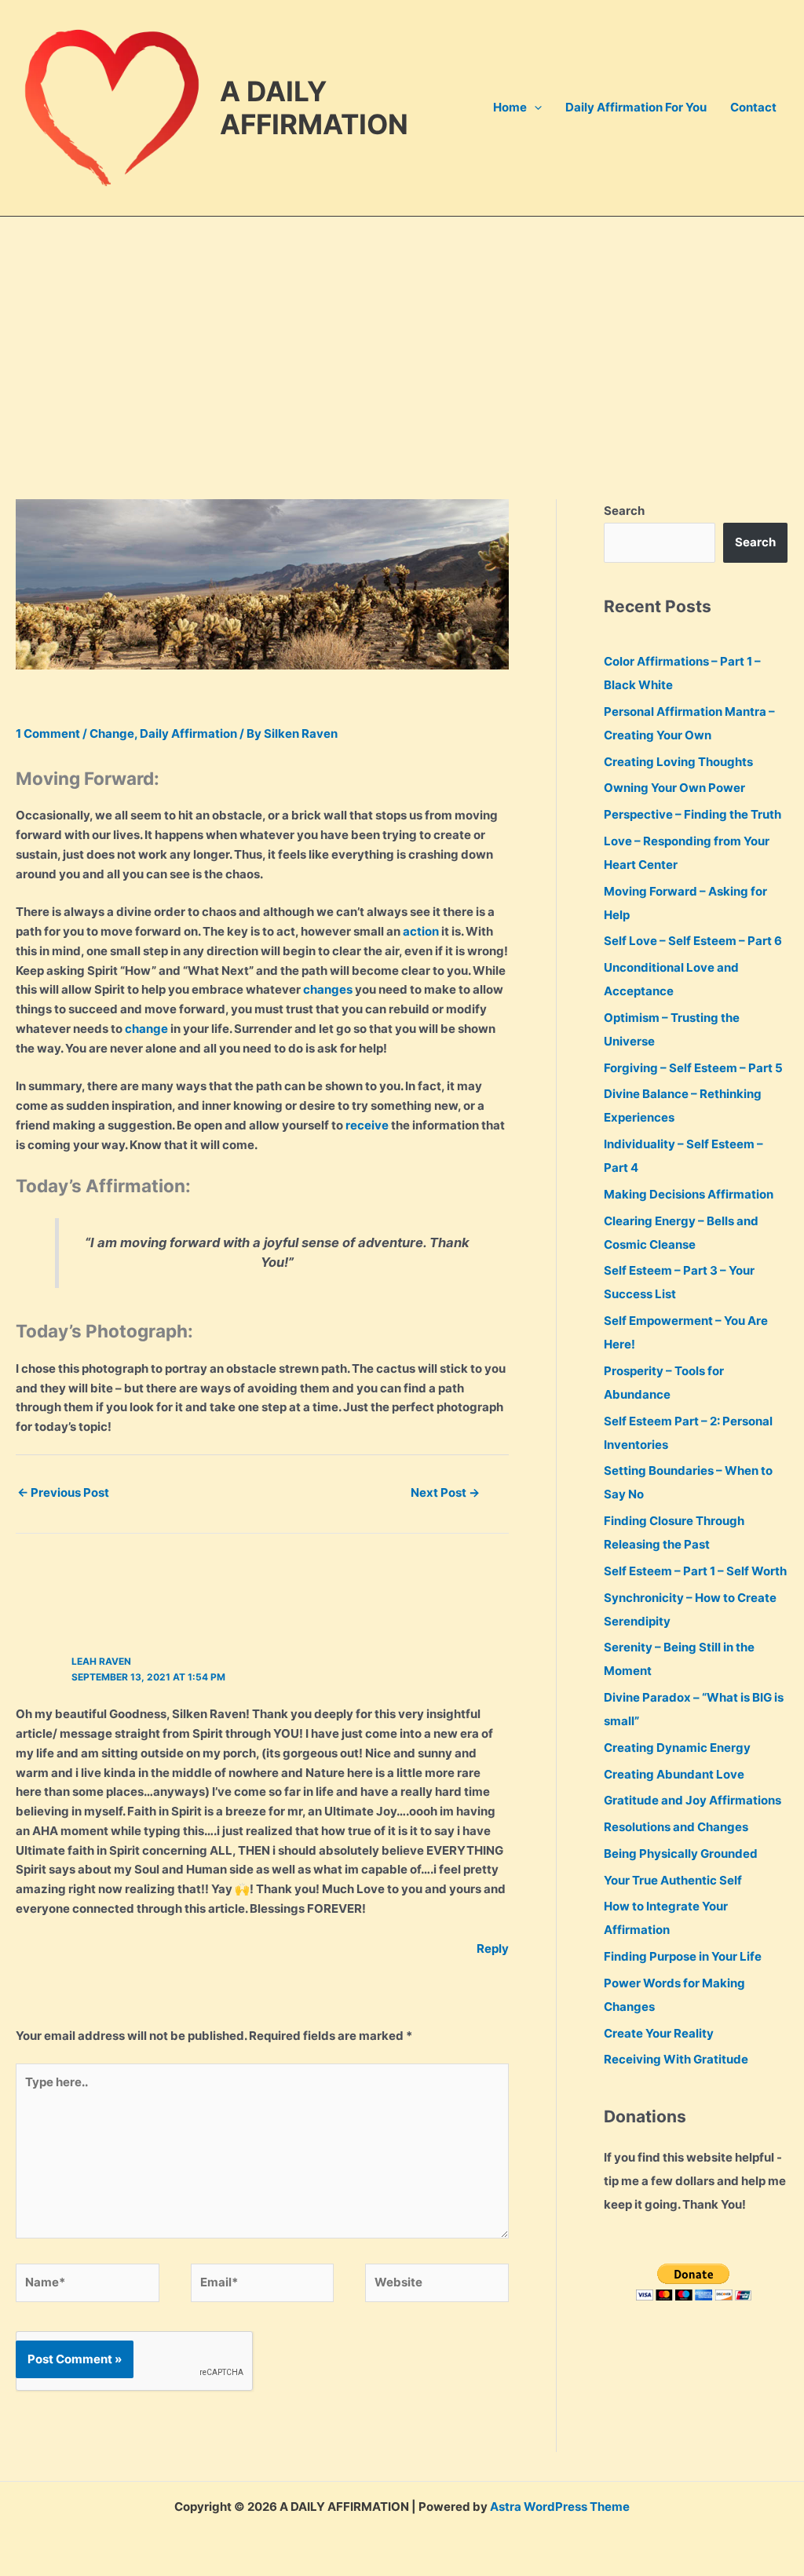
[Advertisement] (402, 334)
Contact (753, 107)
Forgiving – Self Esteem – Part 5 (693, 1068)
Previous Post (63, 1492)
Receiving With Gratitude (676, 2059)
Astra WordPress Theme (560, 2507)
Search (624, 511)
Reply (493, 1948)
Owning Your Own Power (674, 788)
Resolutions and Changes (676, 1827)
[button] (534, 108)
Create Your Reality (659, 2033)
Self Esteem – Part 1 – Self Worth (695, 1571)
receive (367, 1125)
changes (328, 989)
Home (510, 107)
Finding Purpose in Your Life (683, 1956)
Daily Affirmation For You (636, 107)
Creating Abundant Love (674, 1774)
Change (112, 733)
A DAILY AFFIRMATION (314, 108)
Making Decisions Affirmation (689, 1194)
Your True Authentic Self (673, 1880)
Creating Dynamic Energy (677, 1748)
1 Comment (48, 733)
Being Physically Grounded (681, 1854)
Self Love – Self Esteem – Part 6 (693, 941)
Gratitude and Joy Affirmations (693, 1800)
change (146, 1029)
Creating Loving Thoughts (678, 762)
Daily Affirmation (188, 733)
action (421, 931)
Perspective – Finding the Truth (693, 814)
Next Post (445, 1492)
